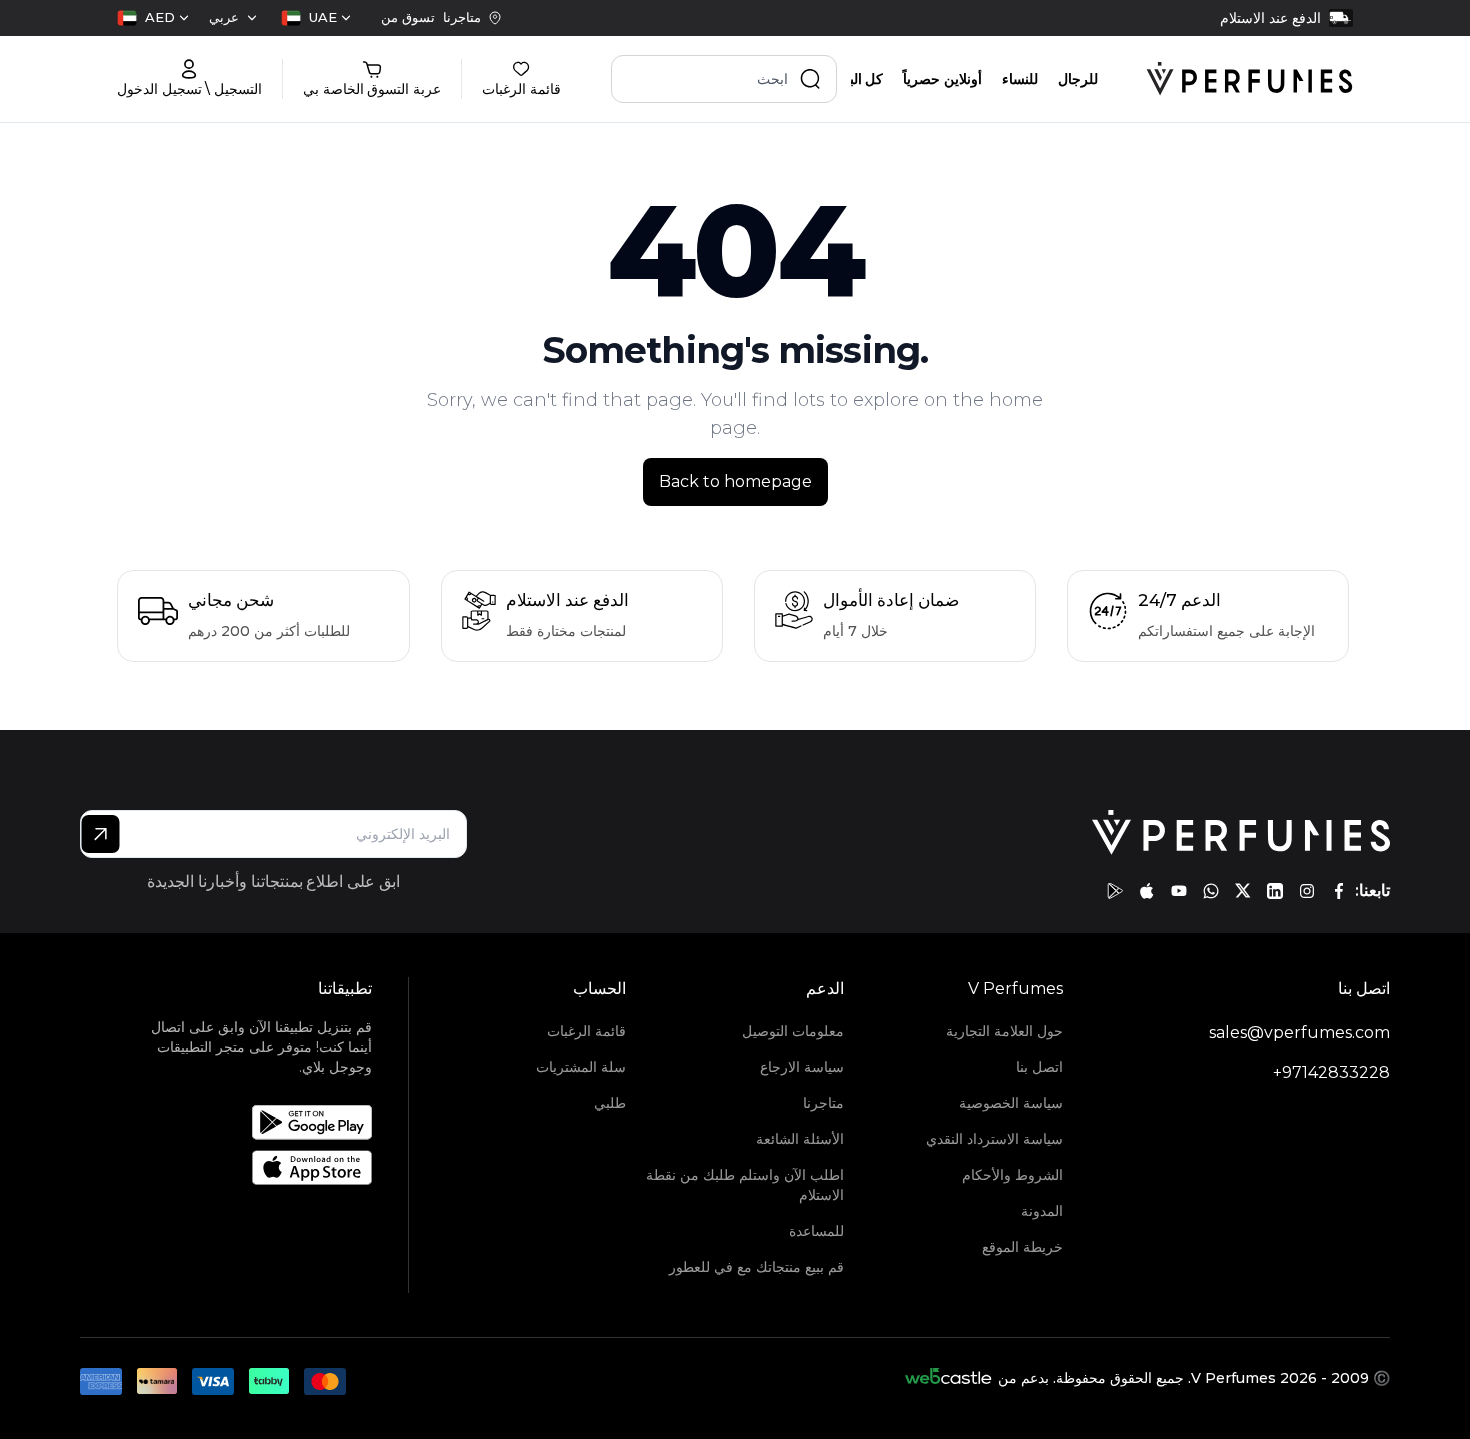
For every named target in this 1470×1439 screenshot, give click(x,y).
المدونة (1041, 1211)
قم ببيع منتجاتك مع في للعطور (756, 1267)
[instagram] (1307, 891)
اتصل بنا (1039, 1067)
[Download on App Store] (250, 1167)
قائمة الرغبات (586, 1031)
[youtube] (1179, 891)
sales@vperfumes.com (1299, 1032)
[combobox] (316, 18)
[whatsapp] (1211, 891)
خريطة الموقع (1022, 1247)
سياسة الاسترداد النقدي (994, 1139)
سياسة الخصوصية (1010, 1103)
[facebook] (1339, 891)
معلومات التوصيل (793, 1031)
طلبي (610, 1103)
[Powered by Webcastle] (948, 1378)
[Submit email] (100, 834)
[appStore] (1147, 891)
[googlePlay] (1115, 891)
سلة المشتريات (581, 1067)
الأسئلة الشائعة (800, 1139)
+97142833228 (1331, 1072)
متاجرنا (823, 1103)
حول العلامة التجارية (1004, 1031)
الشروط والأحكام (1012, 1175)
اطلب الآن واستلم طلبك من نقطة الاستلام (745, 1185)
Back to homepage (735, 481)
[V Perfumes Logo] (1249, 79)
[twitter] (1243, 891)
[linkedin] (1275, 891)
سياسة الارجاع (802, 1067)
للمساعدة (816, 1231)
